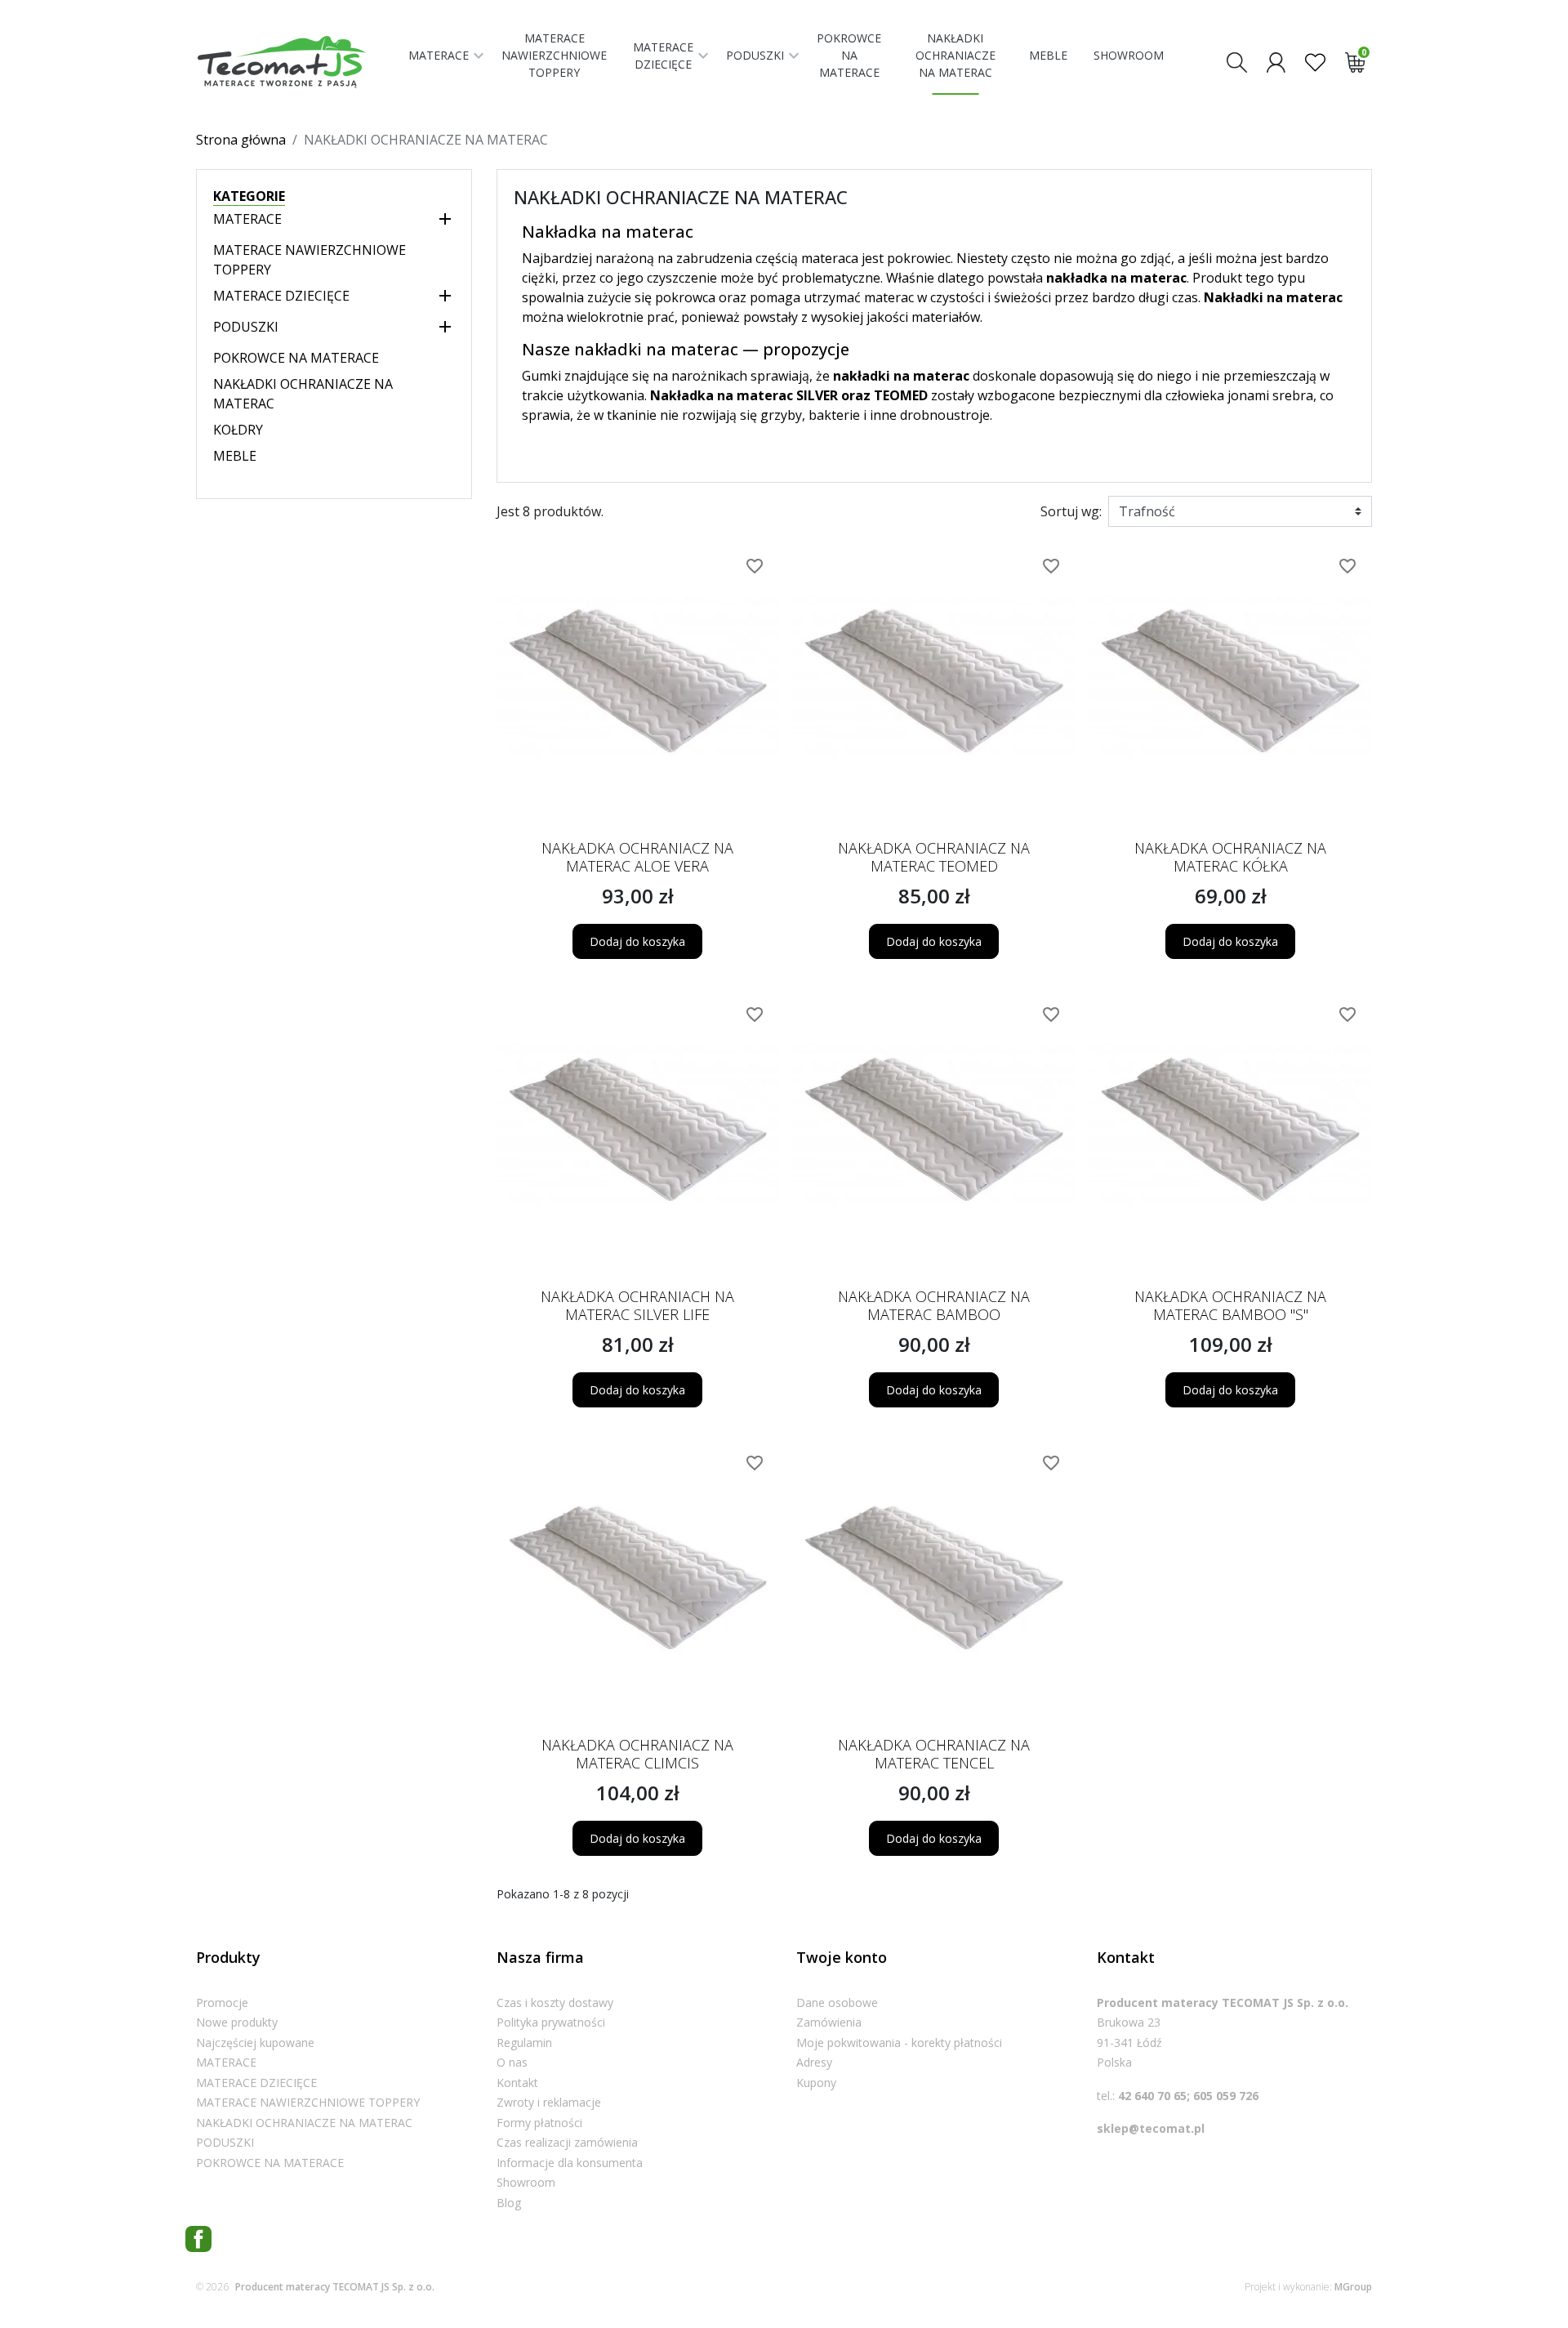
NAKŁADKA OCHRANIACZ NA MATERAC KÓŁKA (1230, 857)
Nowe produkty (237, 2022)
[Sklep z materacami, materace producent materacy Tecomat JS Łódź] (296, 62)
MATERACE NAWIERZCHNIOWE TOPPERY (308, 2102)
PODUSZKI (246, 327)
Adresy (814, 2062)
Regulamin (524, 2043)
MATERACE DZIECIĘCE (281, 296)
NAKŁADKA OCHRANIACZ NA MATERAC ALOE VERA (637, 857)
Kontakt (517, 2083)
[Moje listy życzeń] (1315, 61)
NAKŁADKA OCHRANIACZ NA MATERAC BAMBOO (934, 1305)
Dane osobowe (837, 2002)
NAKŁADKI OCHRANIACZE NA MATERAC (304, 2123)
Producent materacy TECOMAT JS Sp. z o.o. (335, 2287)
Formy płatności (539, 2123)
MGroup (1353, 2287)
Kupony (816, 2083)
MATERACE (247, 219)
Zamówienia (829, 2022)
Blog (509, 2203)
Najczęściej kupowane (255, 2043)
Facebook (198, 2239)
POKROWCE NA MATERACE (296, 358)
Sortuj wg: (1071, 511)
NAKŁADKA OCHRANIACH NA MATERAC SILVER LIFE (637, 1305)
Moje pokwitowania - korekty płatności (899, 2043)
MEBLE (235, 456)
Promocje (222, 2002)
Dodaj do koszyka (637, 941)
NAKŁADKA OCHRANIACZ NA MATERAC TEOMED (934, 857)
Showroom (526, 2182)
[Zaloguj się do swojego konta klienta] (1276, 61)
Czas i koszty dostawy (555, 2002)
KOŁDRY (238, 430)
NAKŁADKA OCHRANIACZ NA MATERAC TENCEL (934, 1754)
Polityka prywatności (551, 2022)
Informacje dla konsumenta (570, 2163)
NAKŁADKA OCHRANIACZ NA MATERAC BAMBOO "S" (1230, 1305)
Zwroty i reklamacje (549, 2102)
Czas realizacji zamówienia (567, 2142)
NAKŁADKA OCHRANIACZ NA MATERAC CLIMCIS (637, 1754)
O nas (512, 2062)
